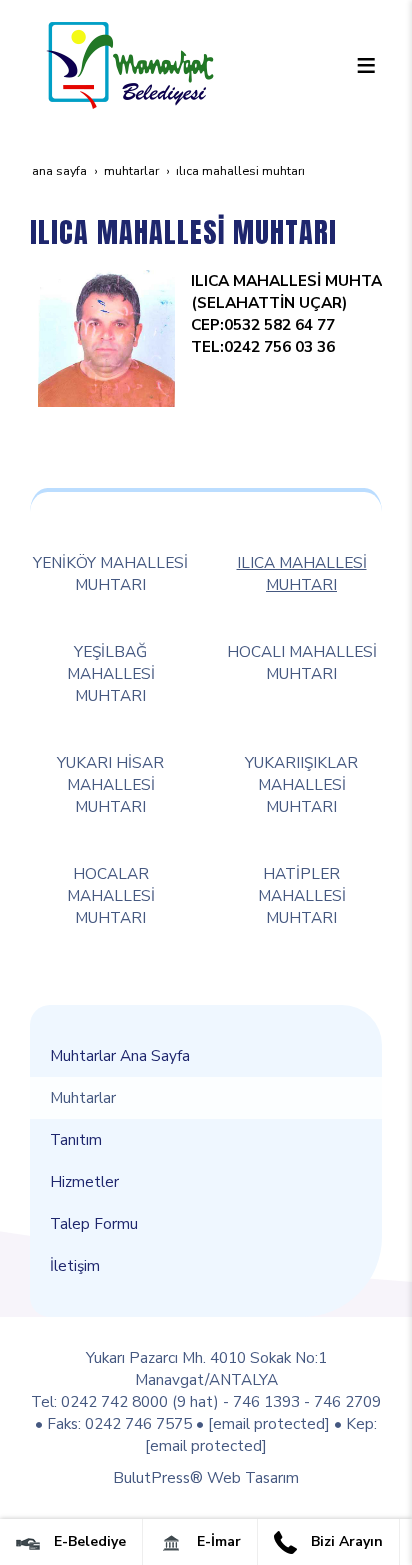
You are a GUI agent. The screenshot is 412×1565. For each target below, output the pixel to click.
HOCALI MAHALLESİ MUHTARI (302, 662)
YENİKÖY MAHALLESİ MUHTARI (110, 573)
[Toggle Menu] (366, 65)
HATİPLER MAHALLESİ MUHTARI (302, 895)
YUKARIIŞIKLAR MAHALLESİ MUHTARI (301, 784)
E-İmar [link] (217, 1541)
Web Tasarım (253, 1477)
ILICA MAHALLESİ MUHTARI (302, 573)
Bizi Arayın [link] (345, 1541)
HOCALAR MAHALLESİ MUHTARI (111, 895)
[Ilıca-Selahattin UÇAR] (106, 336)
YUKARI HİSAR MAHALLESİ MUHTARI (110, 784)
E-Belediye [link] (88, 1541)
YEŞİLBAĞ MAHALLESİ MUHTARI (111, 673)
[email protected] (269, 1423)
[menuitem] (206, 1056)
